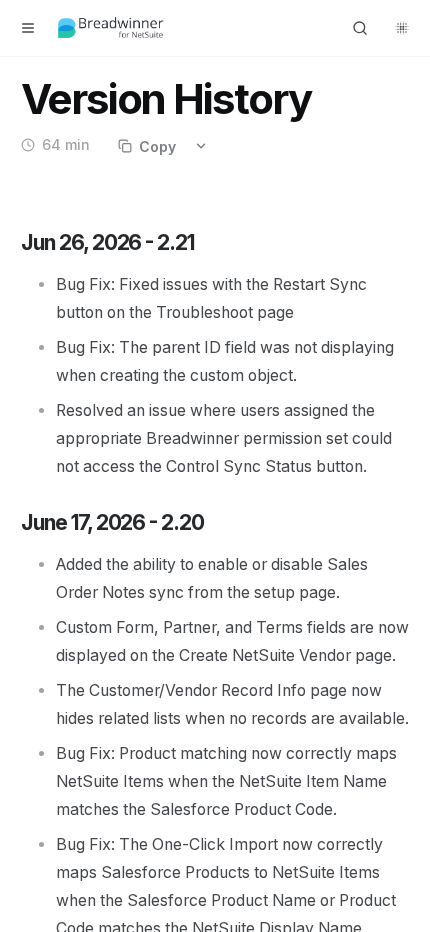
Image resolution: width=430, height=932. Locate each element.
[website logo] (111, 28)
